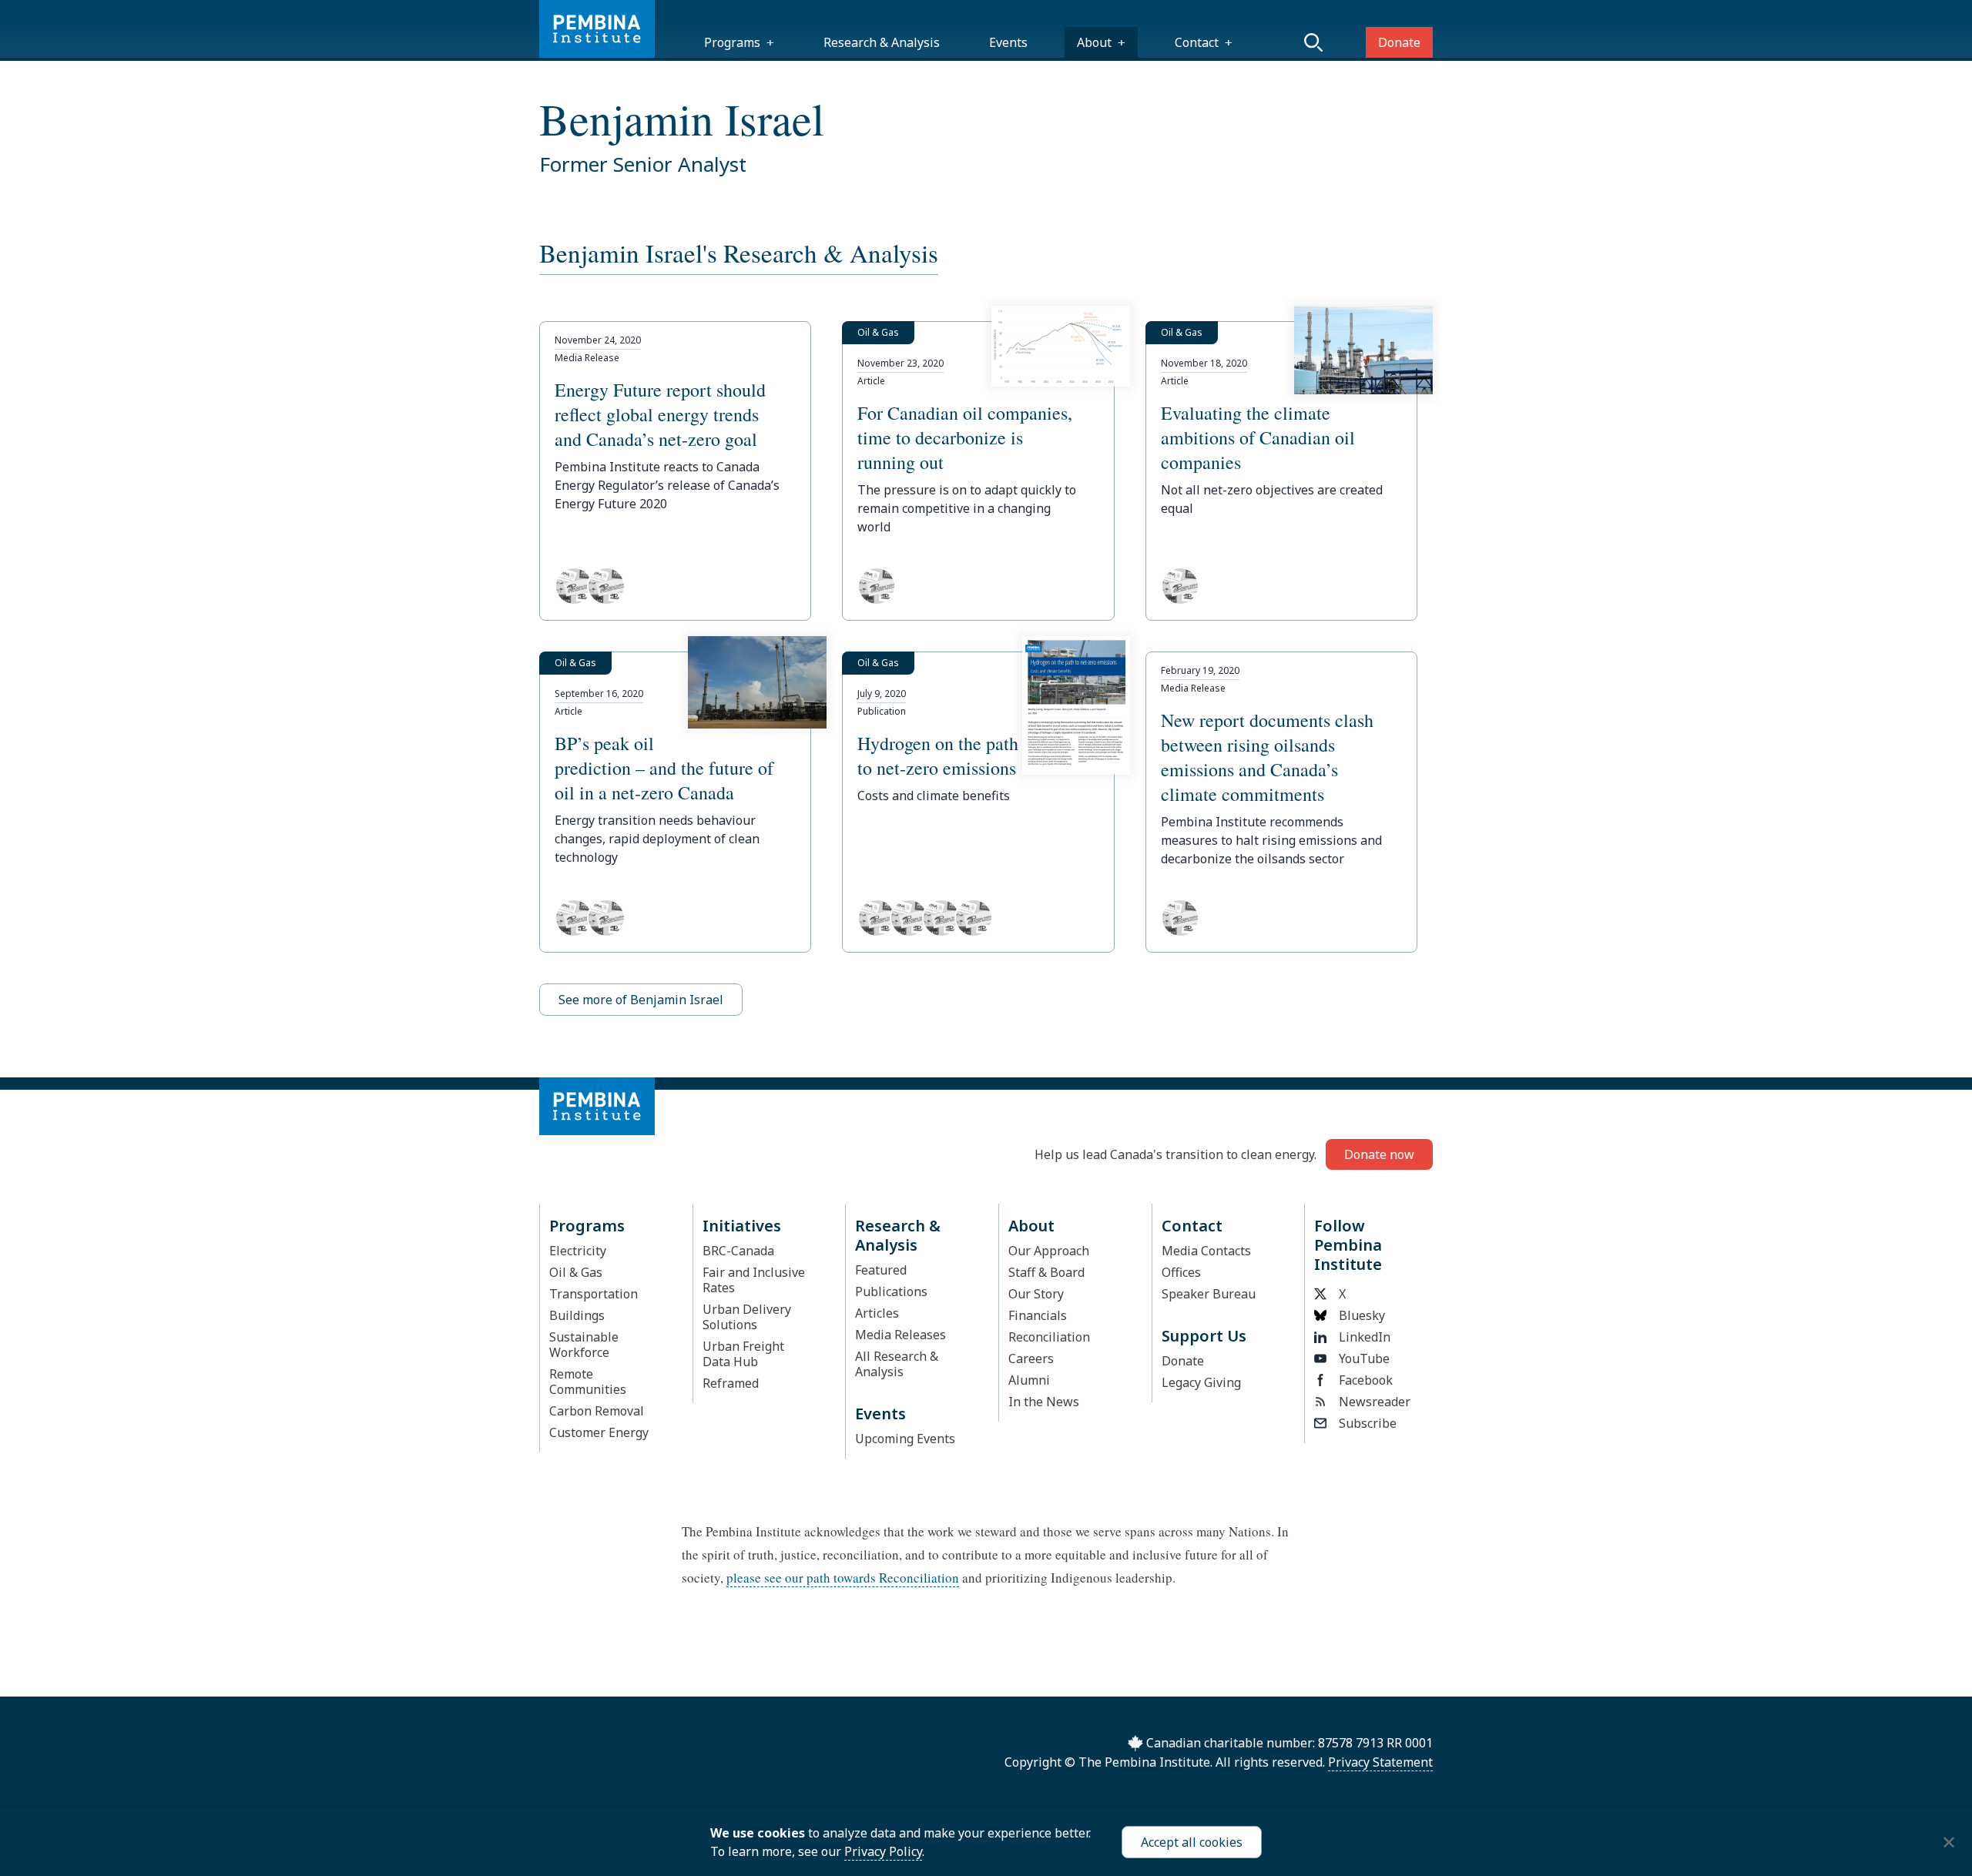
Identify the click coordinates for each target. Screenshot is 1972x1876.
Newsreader (1375, 1402)
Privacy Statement (1380, 1762)
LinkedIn (1365, 1337)
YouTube (1364, 1358)
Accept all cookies (1192, 1842)
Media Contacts (1206, 1251)
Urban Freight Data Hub (743, 1354)
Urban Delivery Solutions (747, 1317)
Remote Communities (588, 1382)
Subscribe (1368, 1423)
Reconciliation (1049, 1337)
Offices (1181, 1272)
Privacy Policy (883, 1851)
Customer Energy (599, 1432)
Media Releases (900, 1335)
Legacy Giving (1201, 1382)
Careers (1031, 1358)
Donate (1399, 42)
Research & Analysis (882, 42)
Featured (881, 1270)
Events (1008, 42)
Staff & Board (1046, 1272)
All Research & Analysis (897, 1364)
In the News (1044, 1402)
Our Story (1036, 1294)
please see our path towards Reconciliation (843, 1578)
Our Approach (1049, 1251)
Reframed (731, 1383)
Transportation (594, 1294)
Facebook (1366, 1380)
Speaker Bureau (1209, 1294)
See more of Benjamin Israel (641, 1000)
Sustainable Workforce (584, 1345)
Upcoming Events (905, 1439)
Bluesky (1362, 1315)
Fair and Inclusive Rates (754, 1280)
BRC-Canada (738, 1251)
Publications (891, 1291)
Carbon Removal (597, 1411)
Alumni (1029, 1380)
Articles (877, 1313)
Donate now (1379, 1154)
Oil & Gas (576, 1272)
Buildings (577, 1315)
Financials (1038, 1315)
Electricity (578, 1251)
